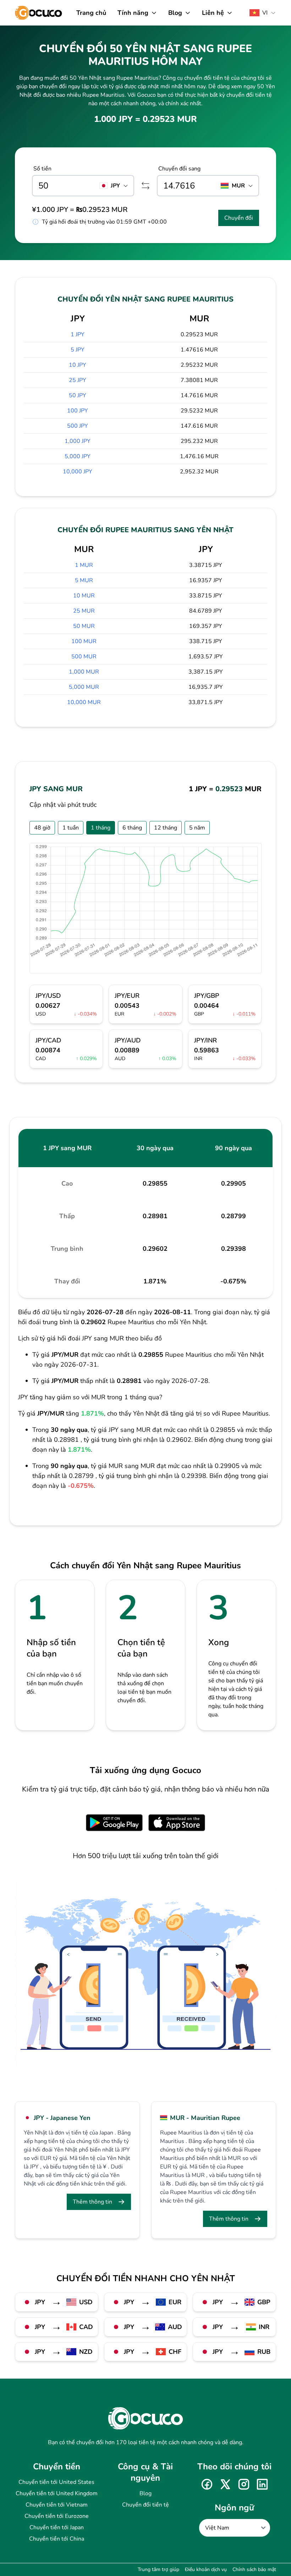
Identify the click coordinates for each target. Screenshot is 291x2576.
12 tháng (166, 828)
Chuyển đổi (239, 218)
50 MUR (84, 626)
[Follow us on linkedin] (262, 2484)
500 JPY (78, 426)
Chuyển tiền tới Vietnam (57, 2505)
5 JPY (78, 350)
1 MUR (84, 565)
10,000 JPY (78, 472)
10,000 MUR (84, 702)
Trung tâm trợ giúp (158, 2569)
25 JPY (78, 380)
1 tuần (71, 828)
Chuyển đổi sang (179, 169)
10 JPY (78, 365)
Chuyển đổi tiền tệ (145, 2505)
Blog (145, 2493)
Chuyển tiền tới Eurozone (57, 2516)
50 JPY (78, 395)
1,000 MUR (84, 672)
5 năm (197, 828)
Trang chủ (91, 13)
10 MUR (84, 596)
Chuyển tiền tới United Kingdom (57, 2493)
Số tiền (42, 169)
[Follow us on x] (225, 2484)
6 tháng (132, 828)
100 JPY (78, 411)
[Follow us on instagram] (244, 2484)
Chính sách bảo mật (254, 2569)
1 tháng (101, 828)
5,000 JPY (78, 456)
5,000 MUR (84, 687)
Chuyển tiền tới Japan (57, 2527)
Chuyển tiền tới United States (56, 2482)
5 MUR (84, 580)
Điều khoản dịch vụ (206, 2569)
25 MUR (84, 611)
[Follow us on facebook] (207, 2484)
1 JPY (78, 334)
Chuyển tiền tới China (57, 2539)
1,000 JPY (78, 441)
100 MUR (84, 641)
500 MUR (84, 657)
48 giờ (42, 828)
